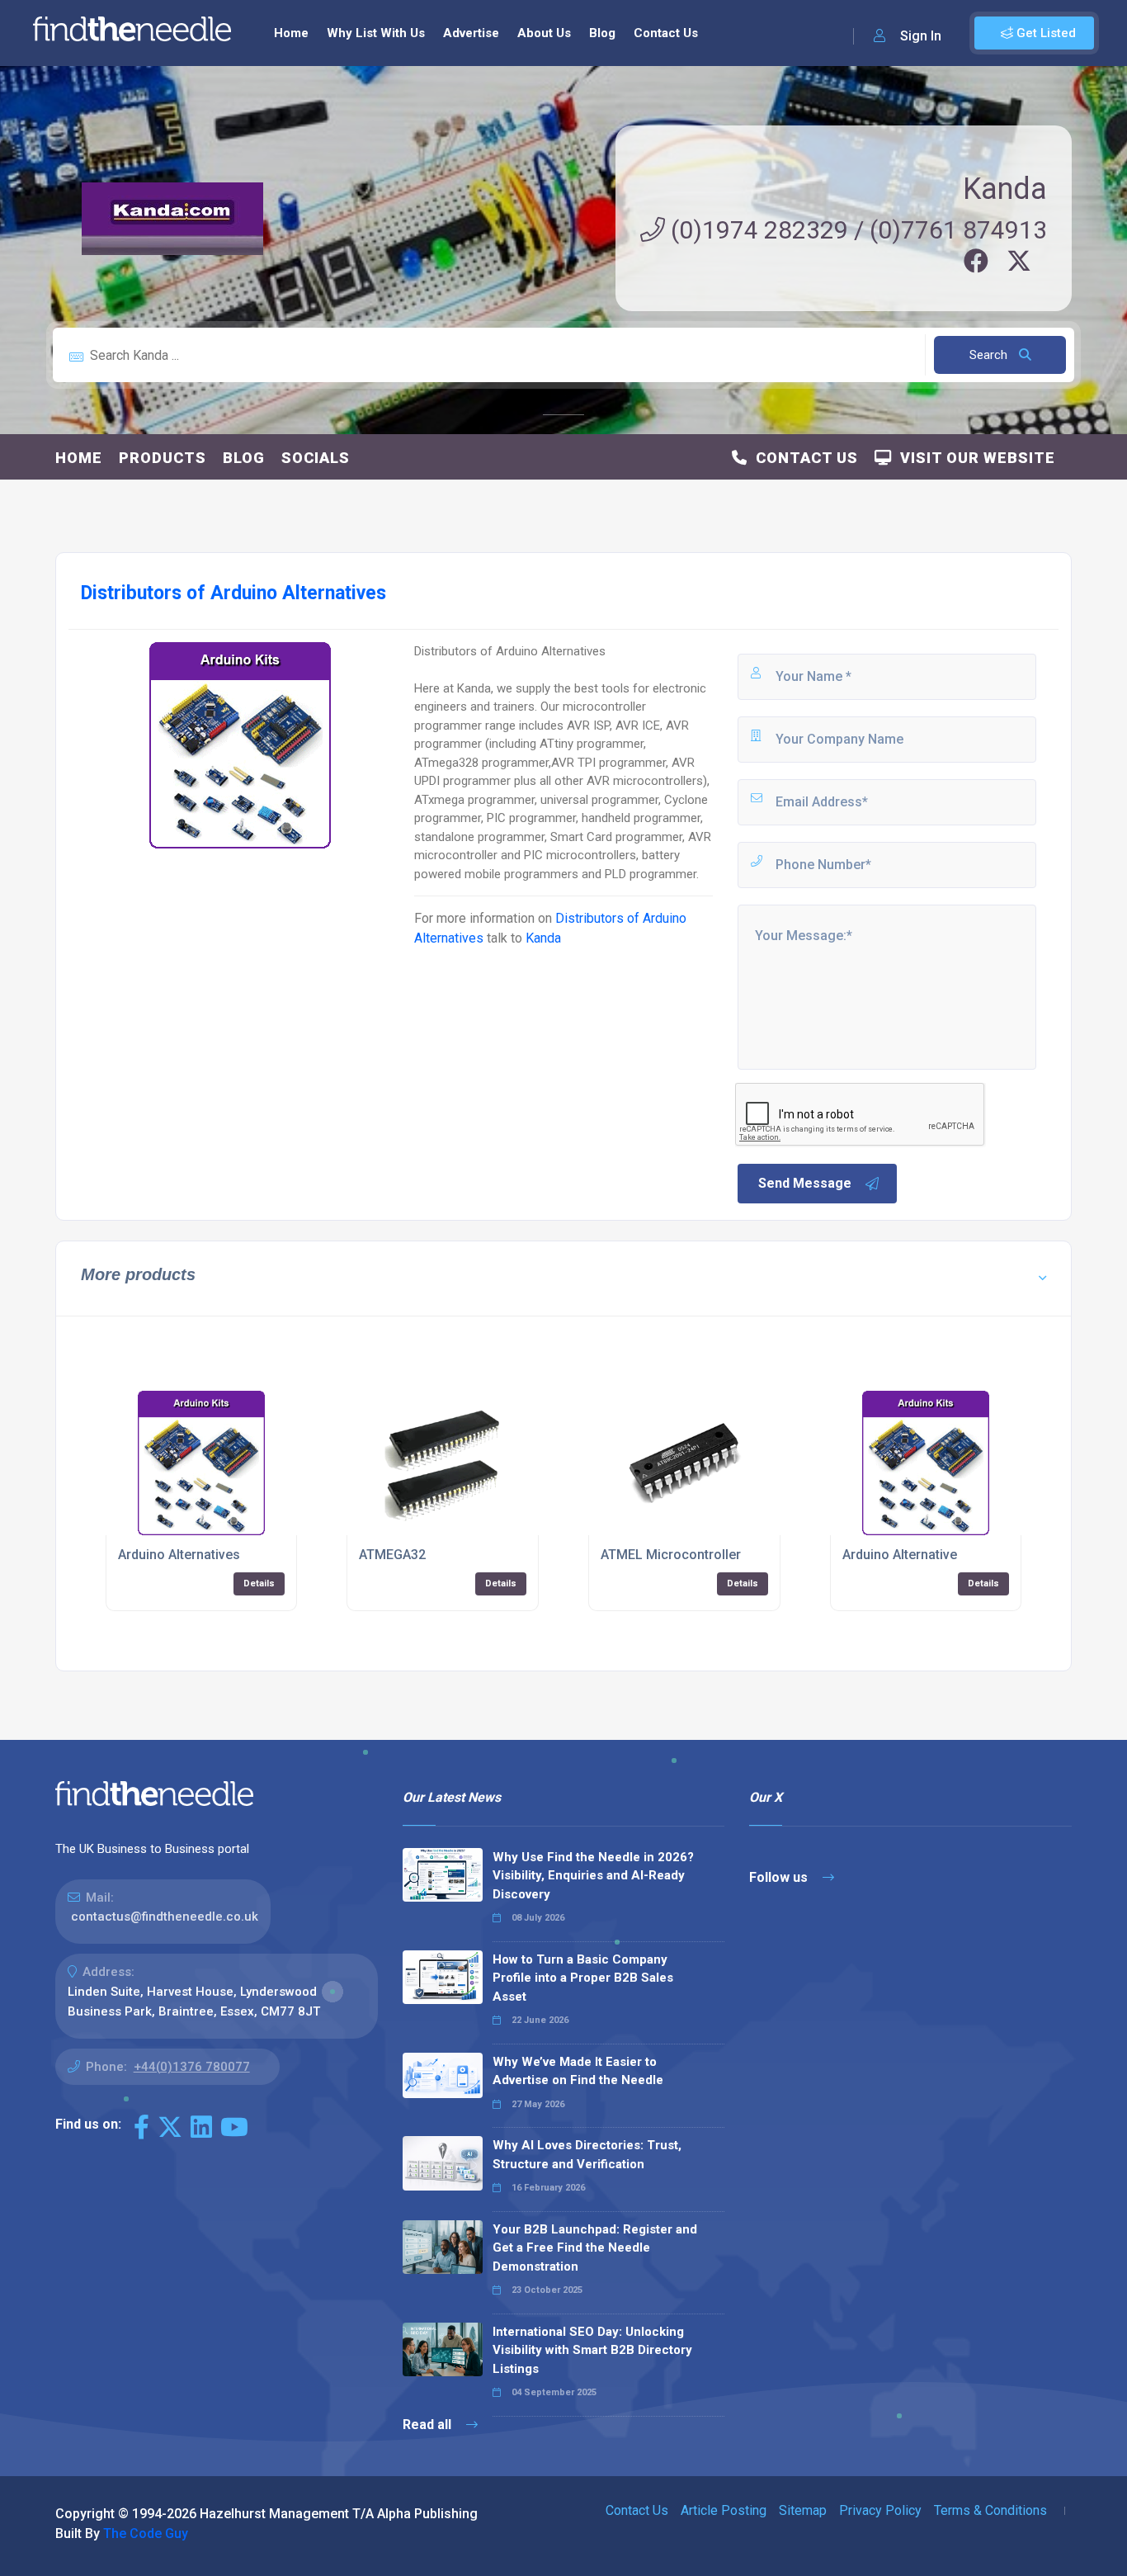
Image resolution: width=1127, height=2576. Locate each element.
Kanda (1005, 189)
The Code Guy (146, 2533)
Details (259, 1583)
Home (291, 33)
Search (990, 355)
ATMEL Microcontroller (671, 1555)
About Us (544, 33)
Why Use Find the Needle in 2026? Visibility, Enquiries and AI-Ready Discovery (593, 1876)
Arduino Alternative (900, 1555)
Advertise (471, 33)
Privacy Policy (880, 2510)
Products (163, 458)
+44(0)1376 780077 (192, 2067)
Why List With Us (376, 33)
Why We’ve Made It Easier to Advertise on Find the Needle (578, 2071)
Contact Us (666, 33)
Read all (429, 2425)
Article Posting (724, 2510)
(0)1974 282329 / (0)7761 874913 (856, 230)
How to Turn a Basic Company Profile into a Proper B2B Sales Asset (583, 1978)
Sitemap (803, 2510)
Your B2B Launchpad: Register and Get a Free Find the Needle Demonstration (595, 2248)
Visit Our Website (974, 458)
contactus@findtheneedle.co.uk (165, 1917)
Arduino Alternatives (179, 1555)
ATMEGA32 (392, 1555)
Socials (316, 458)
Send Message (805, 1183)
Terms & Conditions (990, 2510)
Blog (602, 33)
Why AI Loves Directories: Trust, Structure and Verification (587, 2155)
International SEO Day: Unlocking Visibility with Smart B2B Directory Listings (592, 2350)
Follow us (780, 1877)
